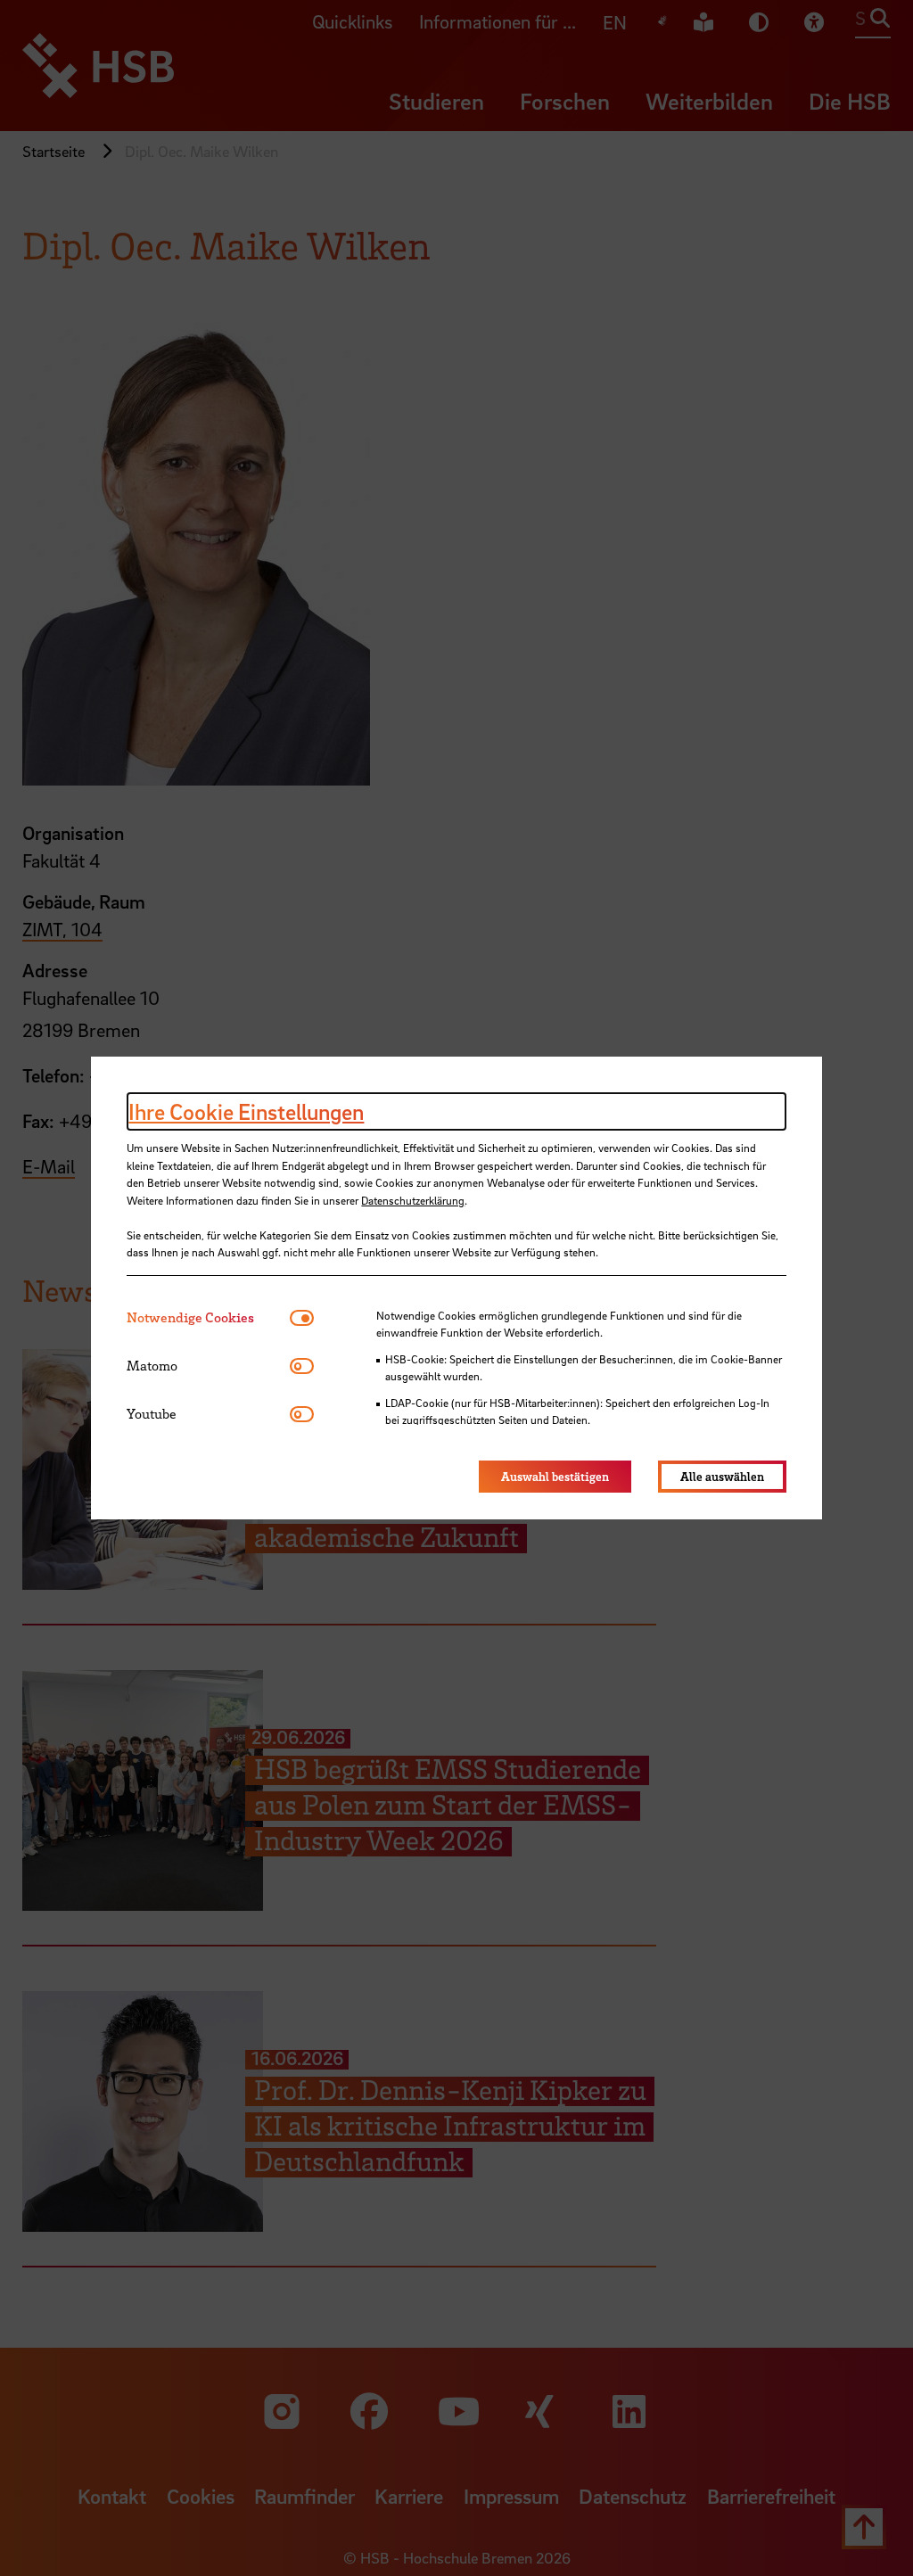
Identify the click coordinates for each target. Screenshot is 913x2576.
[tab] (208, 1317)
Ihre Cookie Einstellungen (246, 1111)
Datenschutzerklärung (413, 1200)
